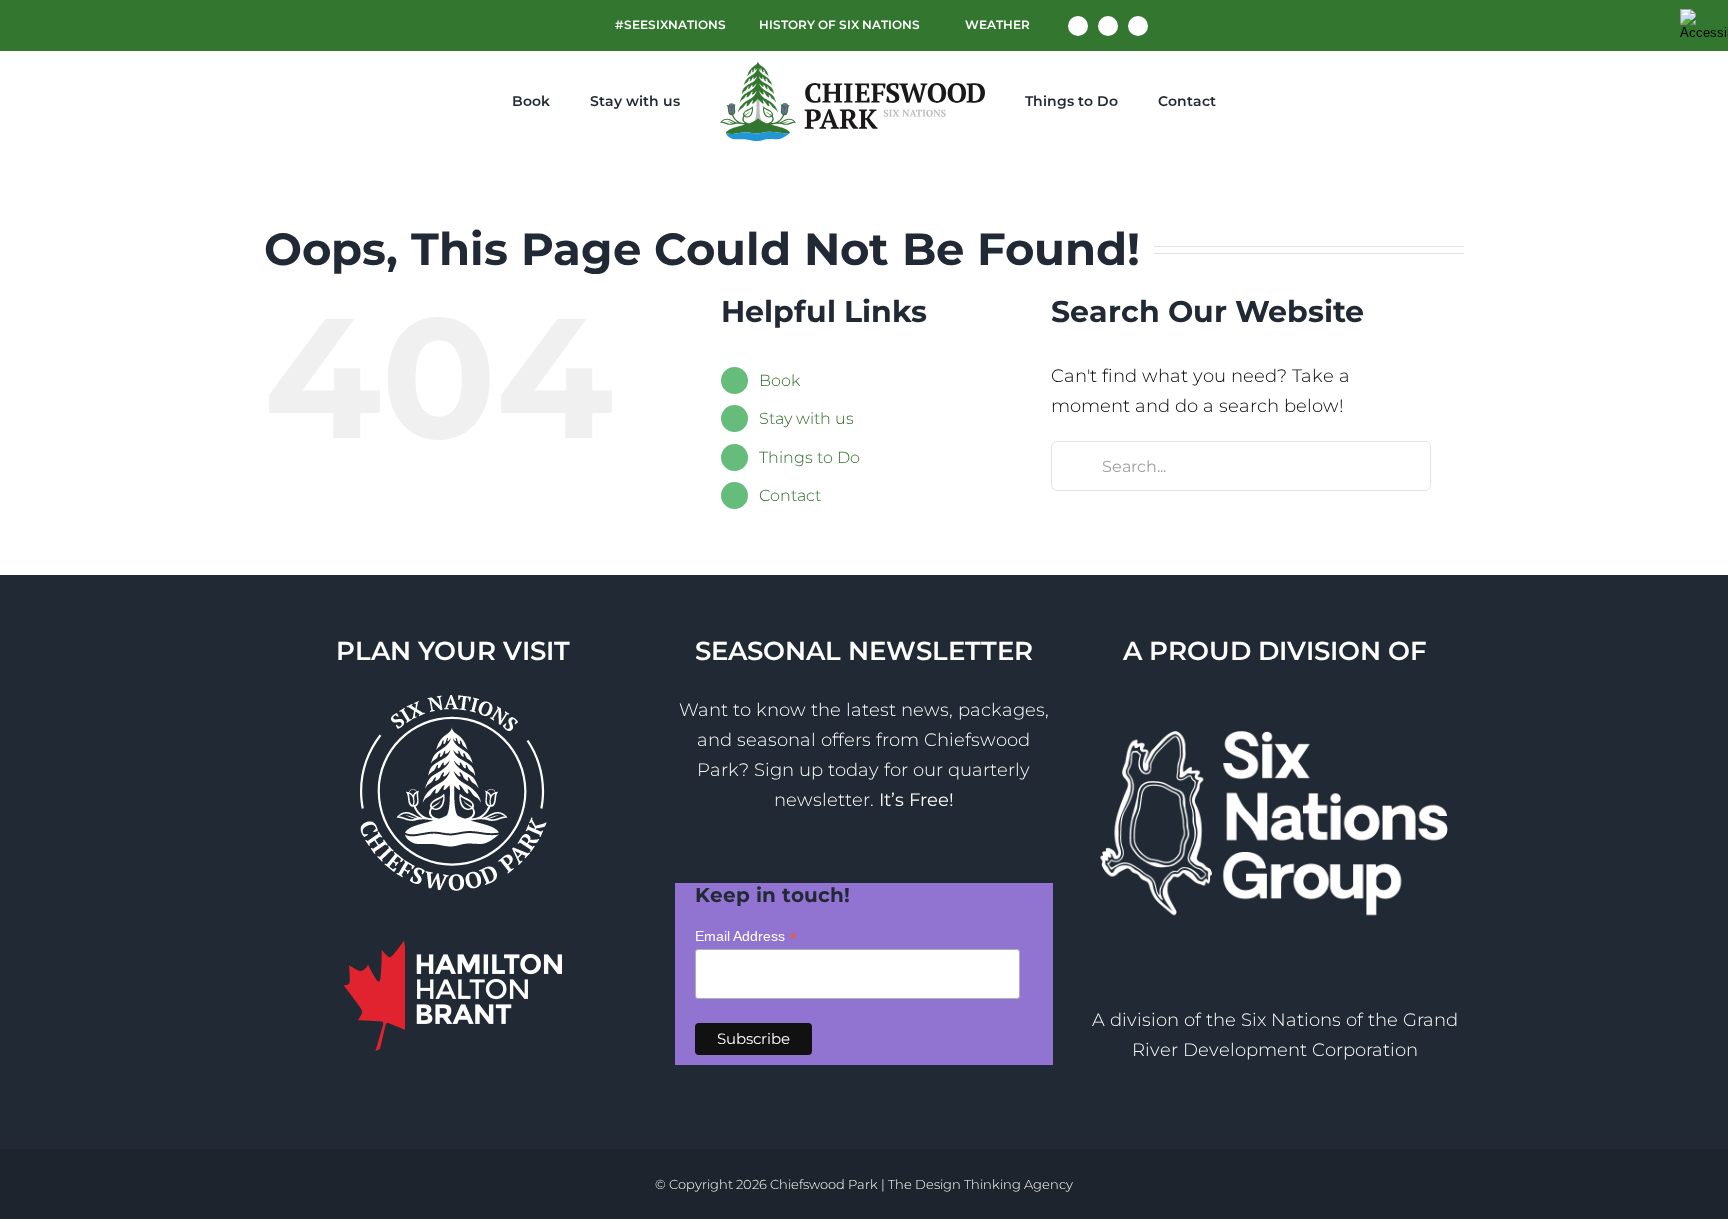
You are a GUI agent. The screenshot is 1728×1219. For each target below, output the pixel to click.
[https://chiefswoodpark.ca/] (840, 101)
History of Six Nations (839, 24)
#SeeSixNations (670, 24)
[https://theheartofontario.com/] (453, 956)
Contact (790, 495)
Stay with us (806, 418)
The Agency (980, 1184)
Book (779, 380)
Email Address (746, 936)
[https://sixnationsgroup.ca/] (1274, 710)
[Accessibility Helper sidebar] (1704, 24)
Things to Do (809, 457)
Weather (996, 24)
